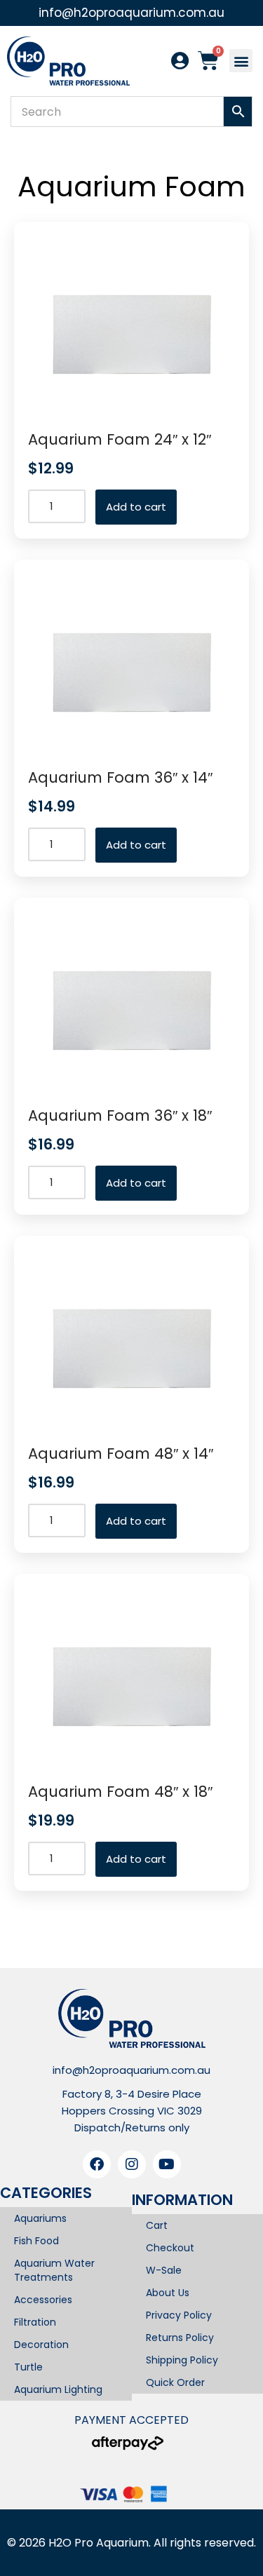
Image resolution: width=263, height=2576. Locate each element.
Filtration (35, 2322)
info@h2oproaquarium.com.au (131, 2070)
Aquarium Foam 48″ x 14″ (121, 1454)
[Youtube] (167, 2164)
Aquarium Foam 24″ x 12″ (120, 439)
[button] (241, 61)
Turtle (28, 2367)
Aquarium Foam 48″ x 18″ (120, 1792)
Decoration (41, 2345)
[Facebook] (97, 2164)
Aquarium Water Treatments (54, 2270)
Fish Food (36, 2241)
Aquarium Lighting (58, 2389)
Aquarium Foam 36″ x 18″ (120, 1115)
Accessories (43, 2300)
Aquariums (40, 2218)
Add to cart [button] (136, 507)
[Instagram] (132, 2164)
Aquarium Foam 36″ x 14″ (120, 777)
